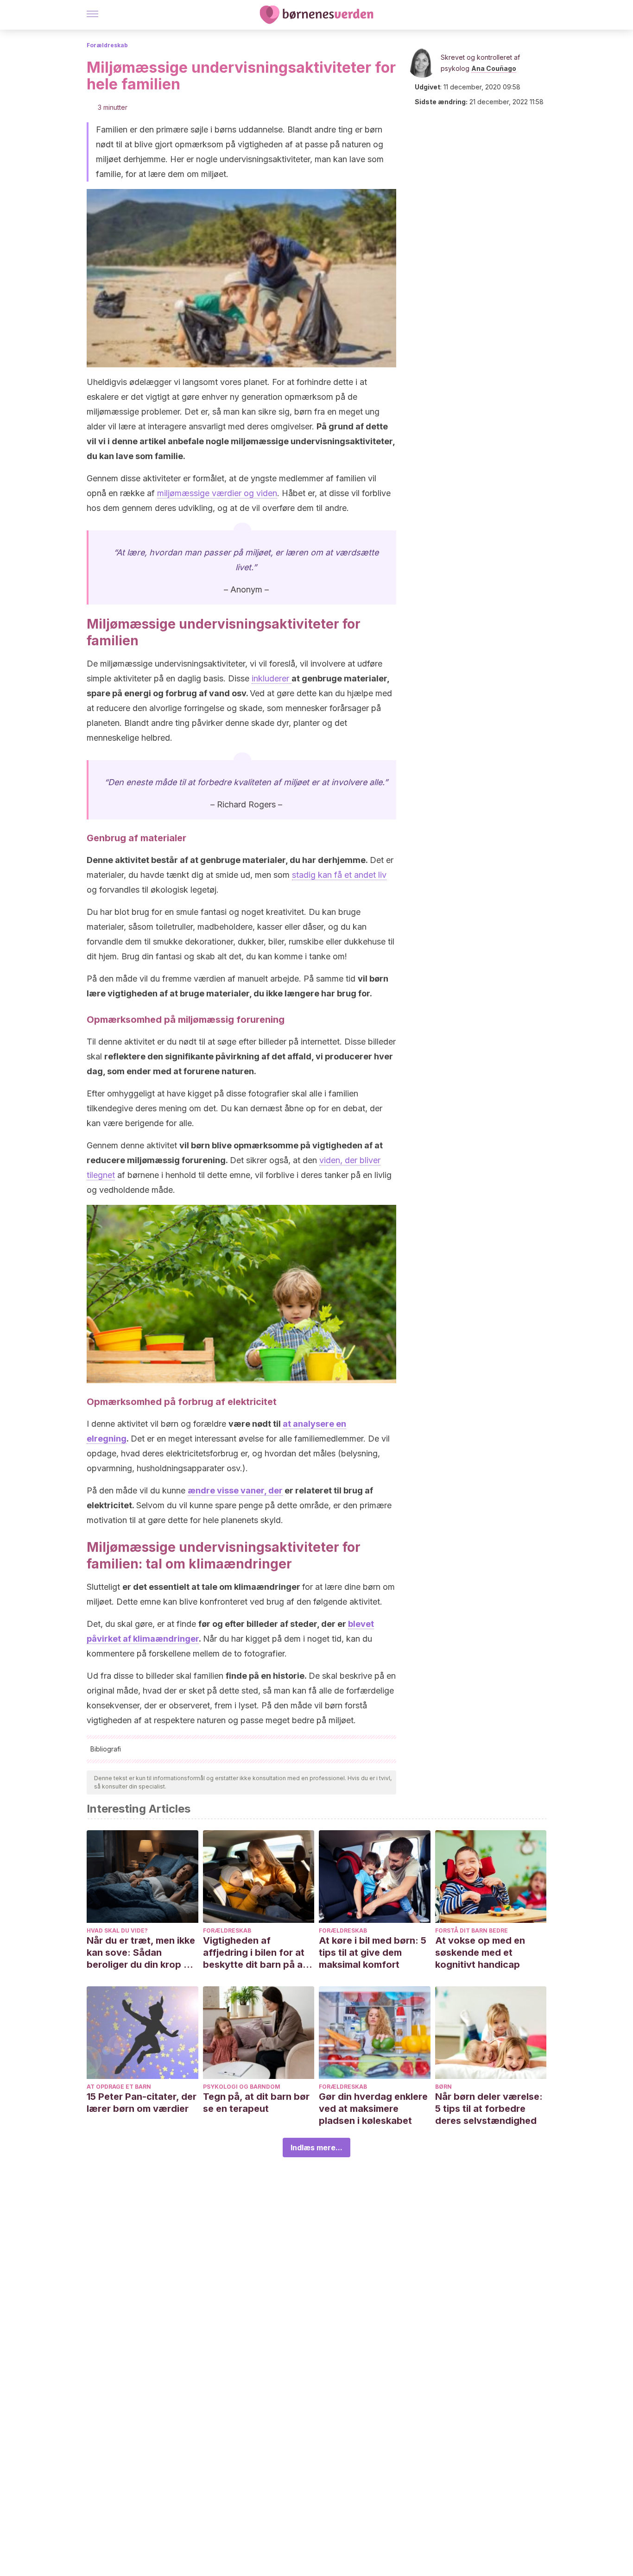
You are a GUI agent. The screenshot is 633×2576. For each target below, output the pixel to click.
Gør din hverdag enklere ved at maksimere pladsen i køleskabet (373, 2109)
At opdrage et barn (119, 2087)
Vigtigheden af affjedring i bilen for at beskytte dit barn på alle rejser (258, 1953)
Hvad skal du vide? (117, 1930)
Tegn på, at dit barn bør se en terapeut (256, 2103)
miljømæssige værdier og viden (217, 493)
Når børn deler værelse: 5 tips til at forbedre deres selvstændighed (489, 2109)
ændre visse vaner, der (235, 1490)
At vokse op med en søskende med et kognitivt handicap (480, 1952)
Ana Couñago (494, 68)
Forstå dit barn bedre (472, 1930)
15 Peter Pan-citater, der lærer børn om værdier (142, 2103)
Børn (443, 2087)
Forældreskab (107, 45)
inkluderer (272, 678)
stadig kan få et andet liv (339, 875)
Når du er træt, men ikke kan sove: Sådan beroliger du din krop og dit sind (141, 1953)
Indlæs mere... (316, 2148)
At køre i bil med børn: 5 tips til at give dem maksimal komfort (373, 1952)
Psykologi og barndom (242, 2087)
